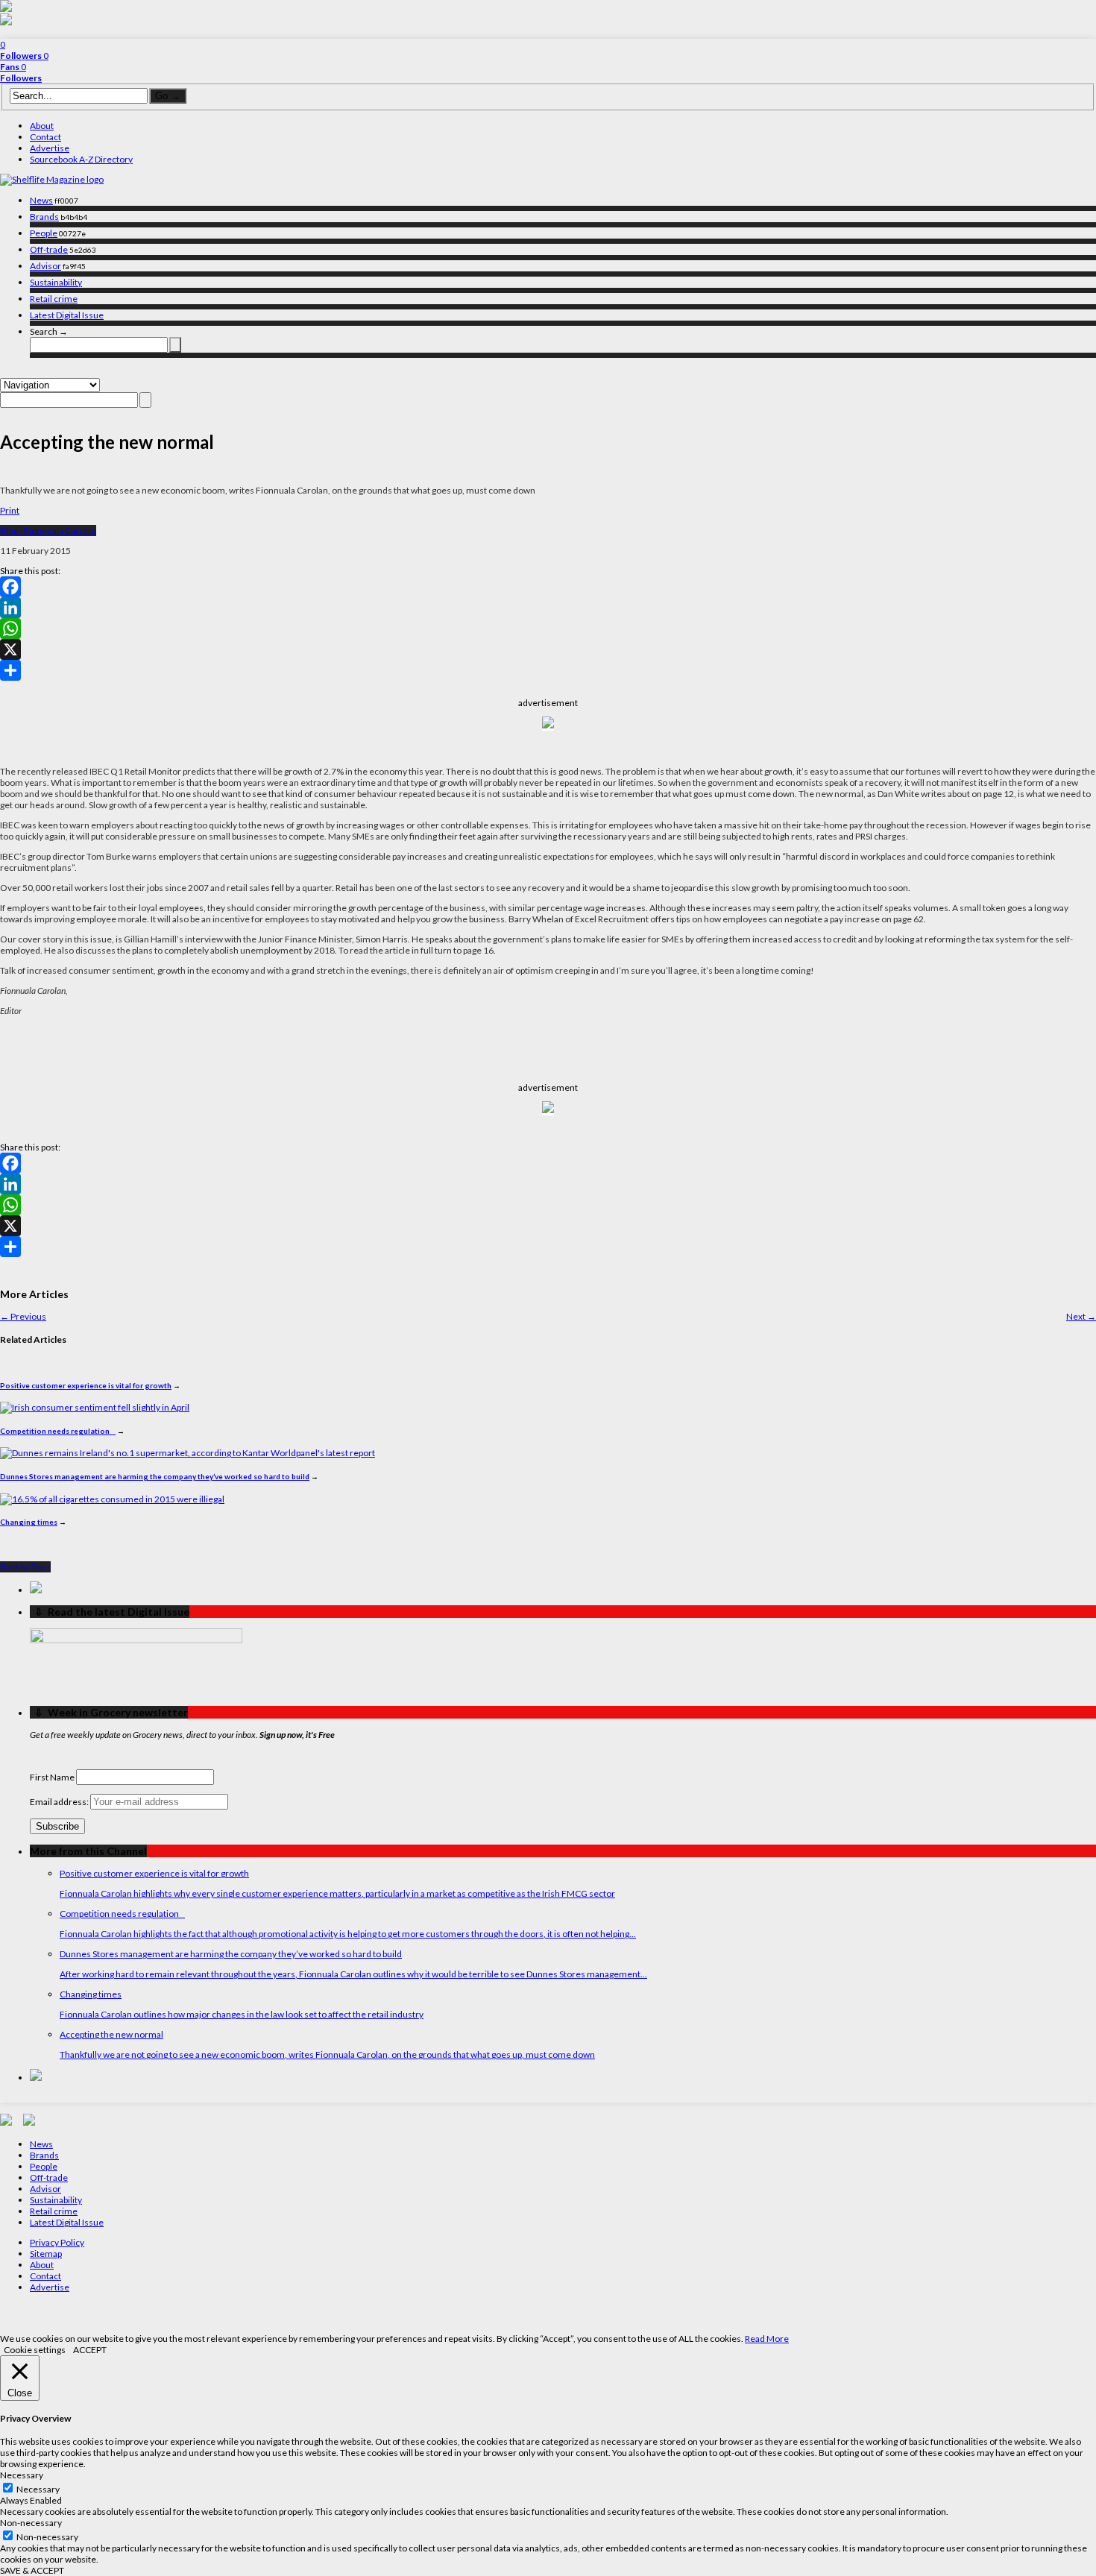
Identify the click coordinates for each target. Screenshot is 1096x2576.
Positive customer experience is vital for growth (86, 1385)
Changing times (29, 1522)
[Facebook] (548, 587)
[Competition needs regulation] (95, 1407)
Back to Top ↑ (25, 1567)
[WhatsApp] (548, 629)
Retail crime (54, 299)
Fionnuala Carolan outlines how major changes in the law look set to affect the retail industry (242, 2014)
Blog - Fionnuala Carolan (48, 530)
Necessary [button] (22, 2475)
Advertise (50, 148)
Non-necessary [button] (31, 2523)
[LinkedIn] (548, 608)
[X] (548, 649)
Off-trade (49, 249)
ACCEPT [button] (90, 2350)
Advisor (45, 266)
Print (10, 510)
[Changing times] (112, 1499)
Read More (767, 2339)
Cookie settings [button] (35, 2350)
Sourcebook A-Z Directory (81, 159)
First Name (52, 1777)
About (42, 126)
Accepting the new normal (111, 2034)
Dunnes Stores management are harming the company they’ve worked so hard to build (155, 1476)
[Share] (548, 670)
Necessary (38, 2489)
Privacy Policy (57, 2242)
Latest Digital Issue (67, 315)
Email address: (60, 1802)
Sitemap (46, 2254)
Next (1081, 1316)
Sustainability (56, 282)
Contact (45, 137)
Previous (23, 1316)
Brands (44, 217)
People (44, 233)
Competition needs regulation (58, 1431)
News (41, 200)
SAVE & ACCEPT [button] (32, 2570)
